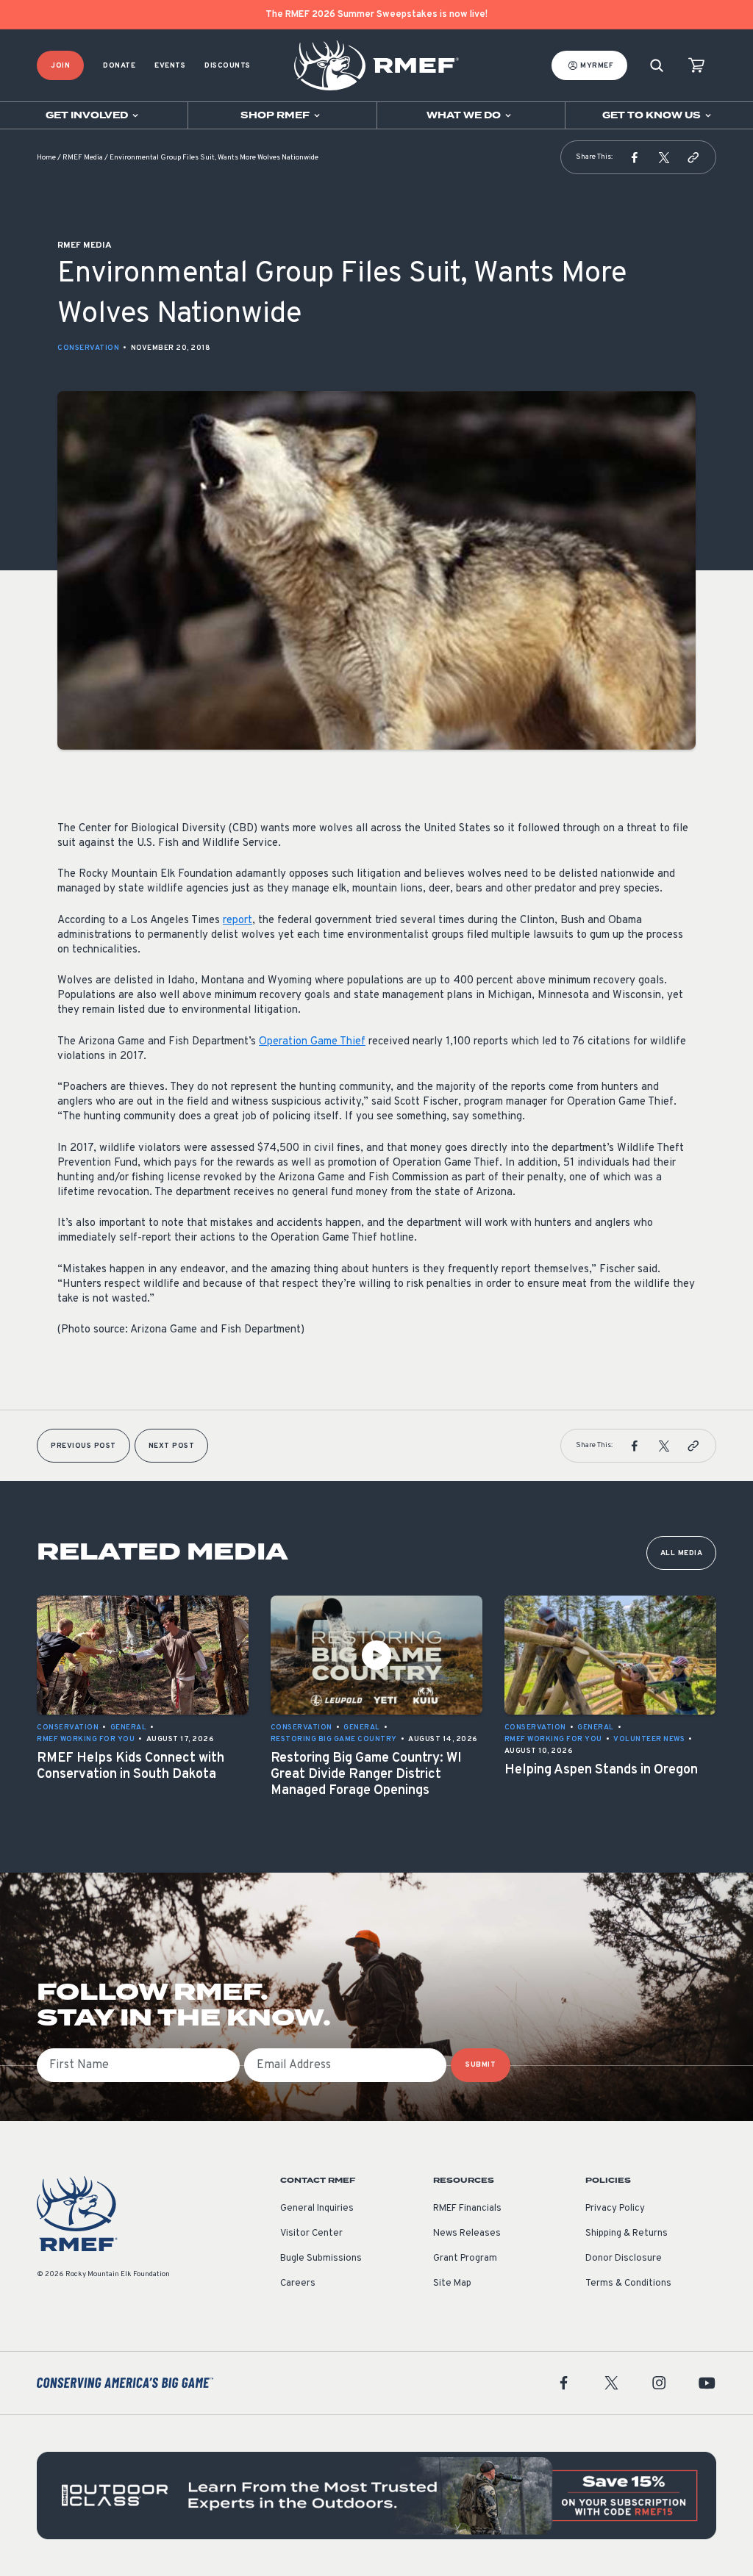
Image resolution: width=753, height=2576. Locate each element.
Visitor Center (311, 2234)
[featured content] (376, 2496)
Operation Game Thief (312, 1042)
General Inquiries (317, 2209)
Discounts (228, 66)
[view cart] (696, 66)
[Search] (657, 66)
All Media (682, 1553)
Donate (119, 66)
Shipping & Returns (627, 2234)
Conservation (88, 348)
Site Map (452, 2283)
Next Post (172, 1446)
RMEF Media (83, 158)
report (238, 921)
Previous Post (83, 1446)
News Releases (467, 2234)
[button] (635, 157)
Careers (298, 2283)
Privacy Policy (615, 2209)
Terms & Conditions (628, 2283)
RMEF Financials (467, 2209)
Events (170, 66)
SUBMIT (481, 2065)
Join (60, 66)
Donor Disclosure (624, 2259)
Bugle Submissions (321, 2259)
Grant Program (465, 2259)
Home (46, 158)
